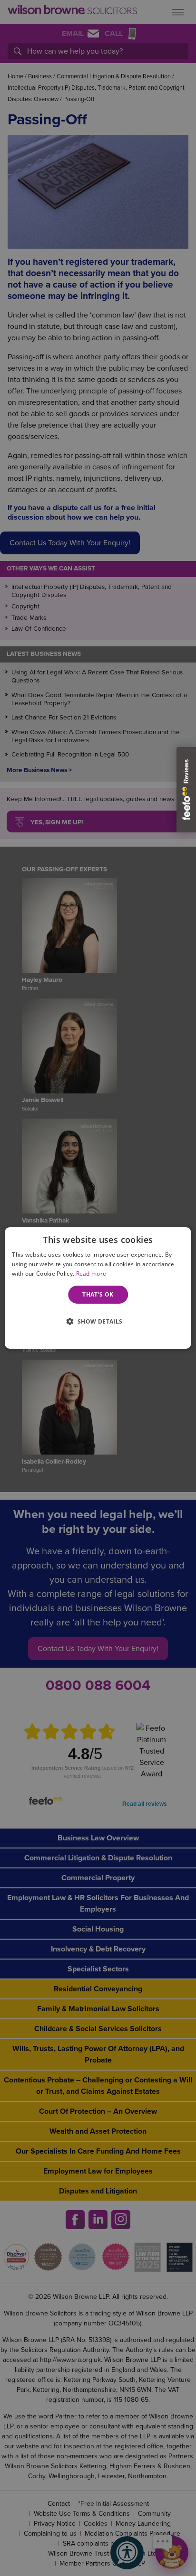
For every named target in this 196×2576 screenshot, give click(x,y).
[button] (98, 1321)
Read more (91, 1274)
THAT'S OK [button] (98, 1294)
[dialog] (98, 1288)
